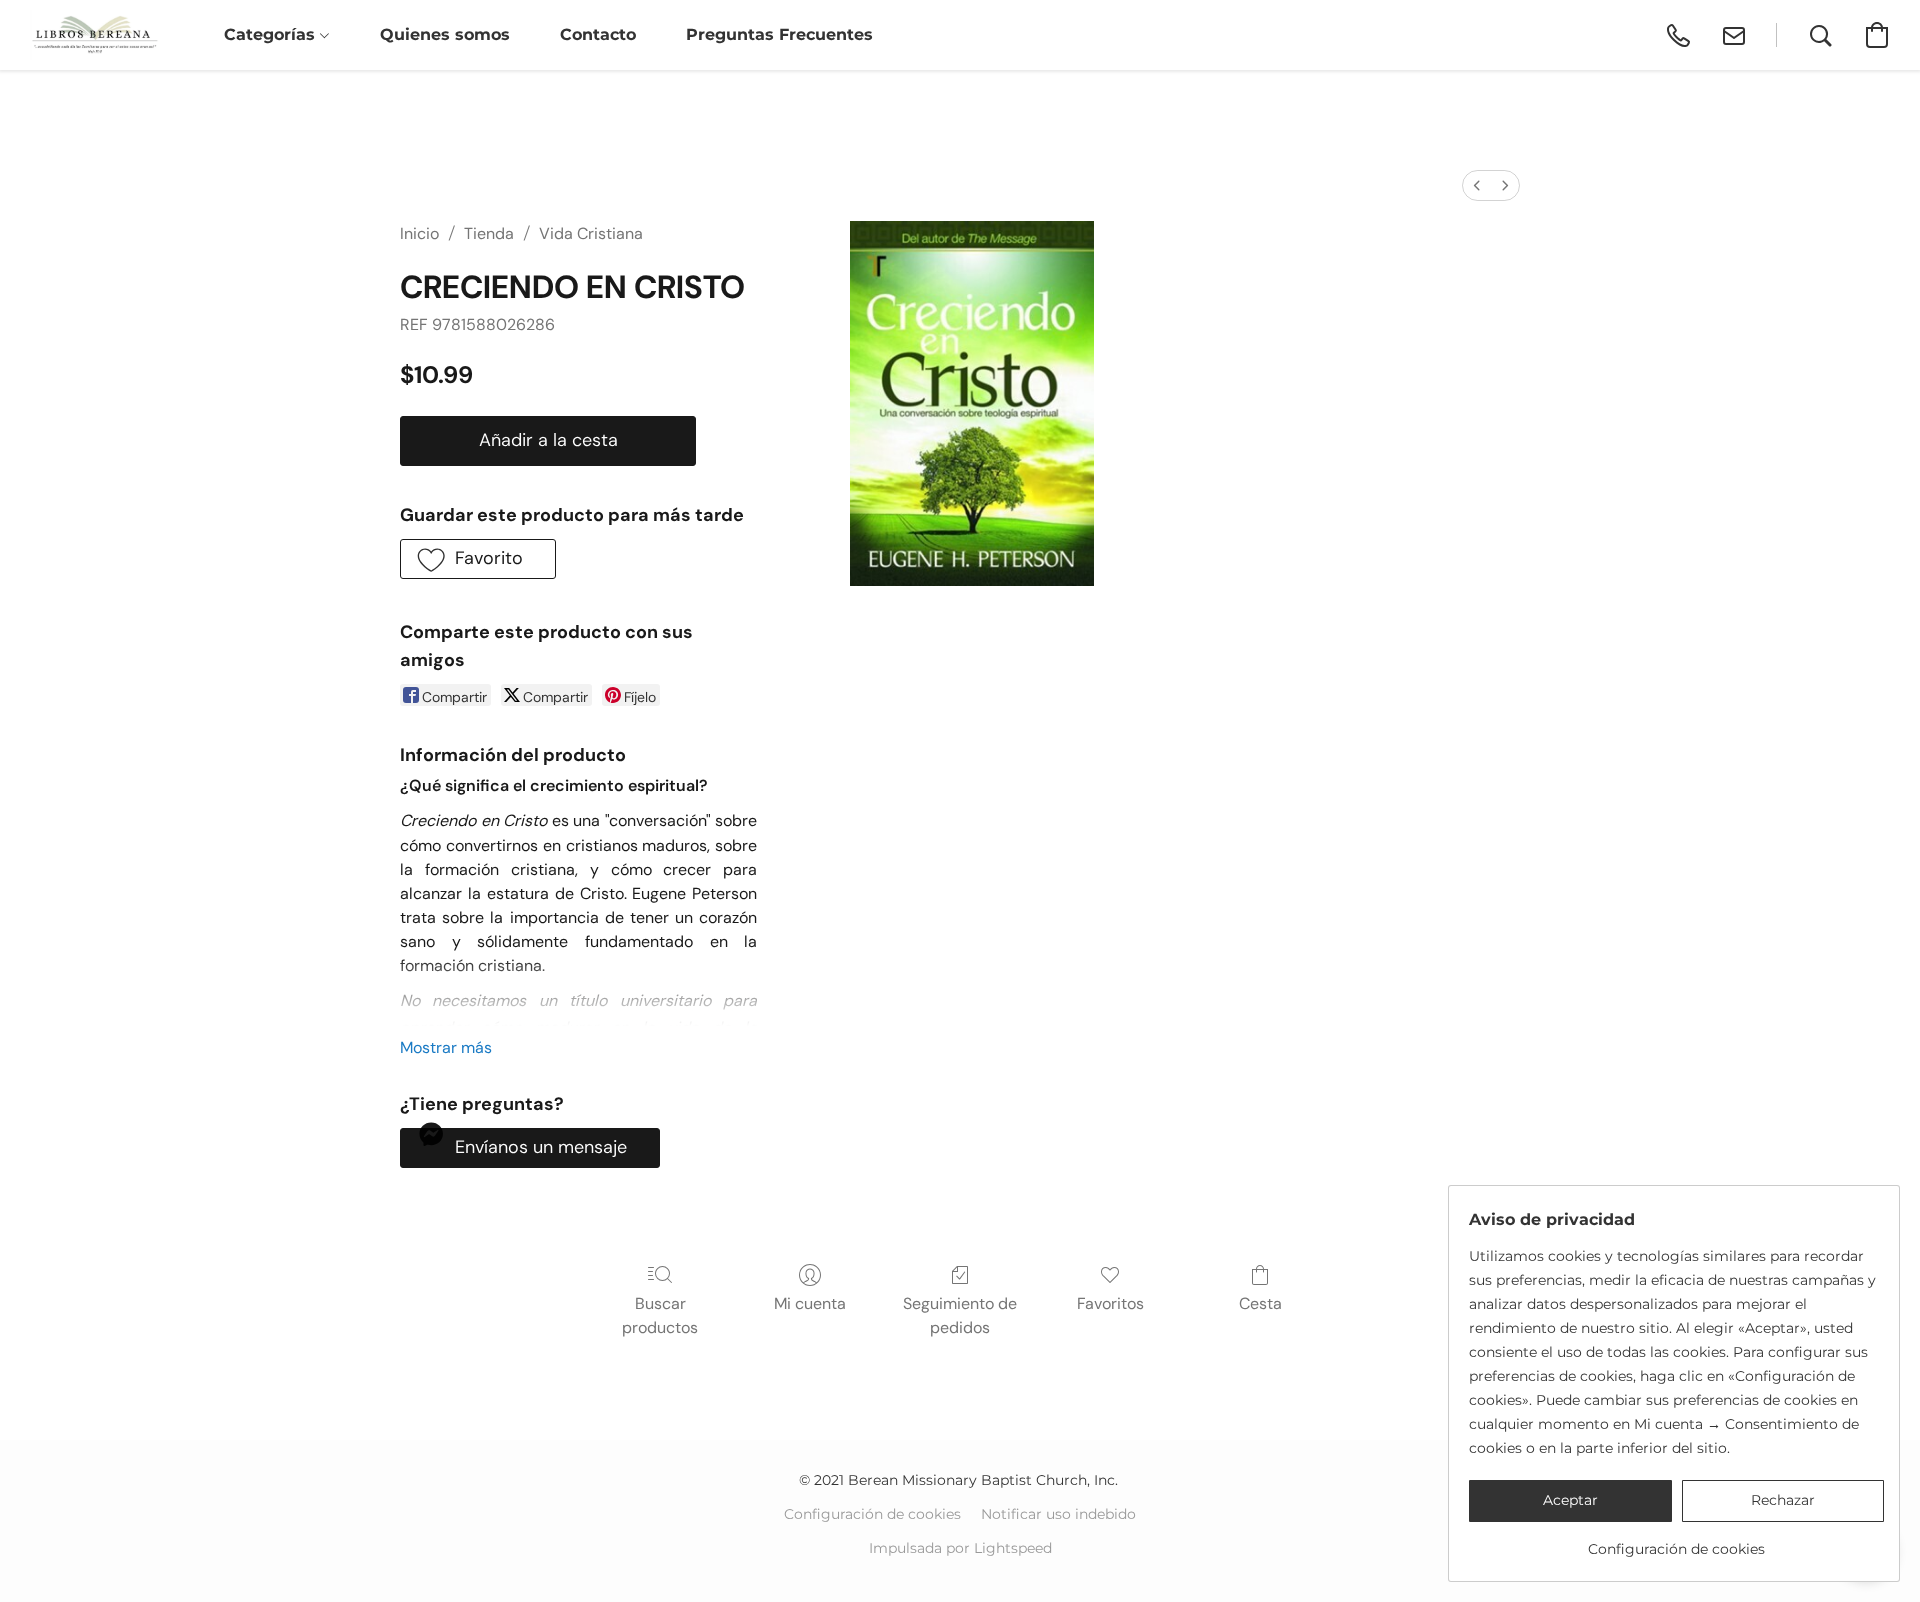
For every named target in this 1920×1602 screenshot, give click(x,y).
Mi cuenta (810, 1303)
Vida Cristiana (591, 233)
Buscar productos (660, 1315)
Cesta (1260, 1303)
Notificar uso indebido (1058, 1514)
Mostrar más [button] (446, 1047)
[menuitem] (1477, 185)
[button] (94, 35)
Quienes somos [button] (445, 34)
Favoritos (1110, 1303)
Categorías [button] (272, 34)
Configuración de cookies (872, 1514)
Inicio (419, 233)
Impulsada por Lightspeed (960, 1548)
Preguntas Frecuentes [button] (779, 34)
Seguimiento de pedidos (960, 1315)
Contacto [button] (598, 34)
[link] (1676, 1541)
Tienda (489, 233)
